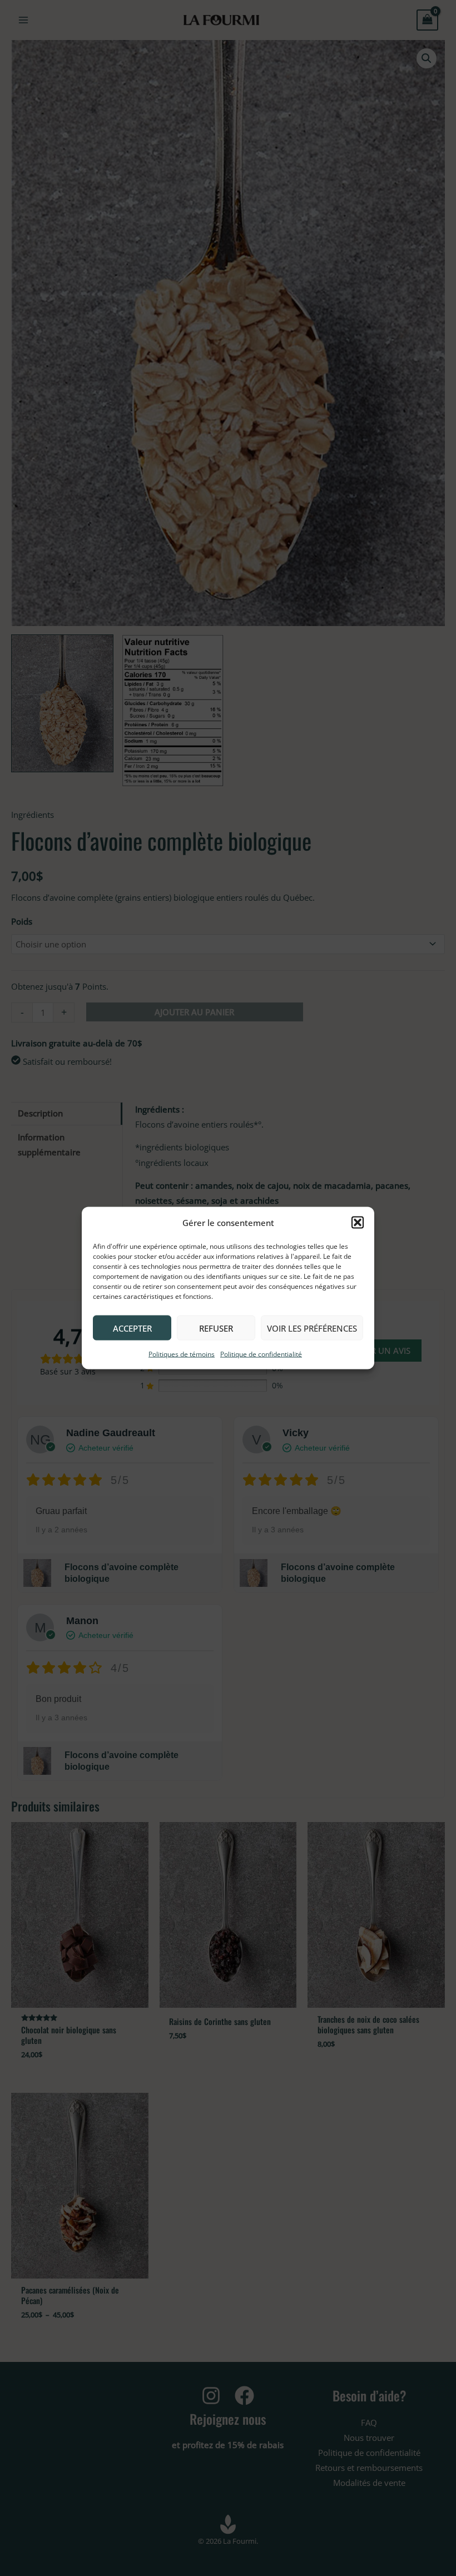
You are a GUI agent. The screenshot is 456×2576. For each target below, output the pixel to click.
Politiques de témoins (182, 1354)
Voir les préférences (312, 1328)
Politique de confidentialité (261, 1354)
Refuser (216, 1328)
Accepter (132, 1328)
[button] (358, 1223)
